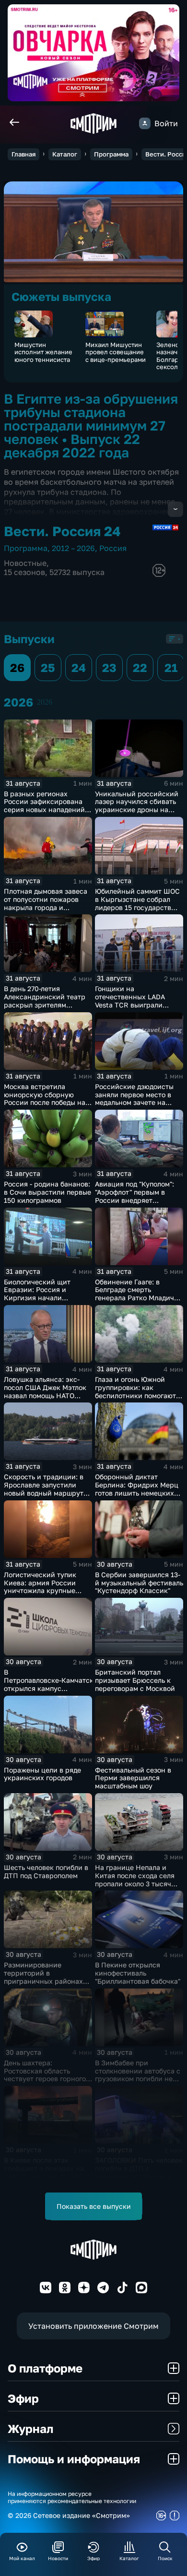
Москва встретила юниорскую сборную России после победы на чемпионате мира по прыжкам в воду (45, 1102)
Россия (113, 548)
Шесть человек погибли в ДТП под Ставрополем (46, 1871)
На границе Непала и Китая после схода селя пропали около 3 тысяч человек (135, 1879)
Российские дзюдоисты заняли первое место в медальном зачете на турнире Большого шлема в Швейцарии (137, 1102)
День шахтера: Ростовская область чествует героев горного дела (45, 2075)
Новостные (25, 563)
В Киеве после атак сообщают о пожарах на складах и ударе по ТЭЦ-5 (47, 2168)
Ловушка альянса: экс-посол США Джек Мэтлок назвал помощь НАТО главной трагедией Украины (45, 1395)
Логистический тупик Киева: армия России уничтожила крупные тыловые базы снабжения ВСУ (47, 1591)
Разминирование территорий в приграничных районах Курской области (43, 1977)
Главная (23, 154)
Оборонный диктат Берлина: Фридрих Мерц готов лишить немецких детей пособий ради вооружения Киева (137, 1493)
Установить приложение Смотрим (93, 2326)
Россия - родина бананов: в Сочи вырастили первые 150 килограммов (47, 1192)
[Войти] (145, 123)
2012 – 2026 (73, 548)
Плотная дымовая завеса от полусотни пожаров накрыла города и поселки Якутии (46, 903)
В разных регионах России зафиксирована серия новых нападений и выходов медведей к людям (47, 810)
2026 (45, 702)
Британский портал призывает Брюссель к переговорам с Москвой (135, 1680)
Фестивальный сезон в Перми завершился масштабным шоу (133, 1778)
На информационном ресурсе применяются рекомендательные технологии (72, 2497)
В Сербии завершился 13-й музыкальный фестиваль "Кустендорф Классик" (139, 1583)
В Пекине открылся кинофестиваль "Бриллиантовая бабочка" (138, 1973)
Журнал (30, 2428)
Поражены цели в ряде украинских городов (42, 1774)
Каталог (65, 154)
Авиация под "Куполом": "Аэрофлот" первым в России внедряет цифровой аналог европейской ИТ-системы (138, 1200)
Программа (111, 154)
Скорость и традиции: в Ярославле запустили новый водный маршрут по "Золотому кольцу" (44, 1489)
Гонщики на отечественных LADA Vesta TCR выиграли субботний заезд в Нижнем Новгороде (130, 1005)
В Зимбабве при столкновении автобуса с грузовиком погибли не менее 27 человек (138, 2075)
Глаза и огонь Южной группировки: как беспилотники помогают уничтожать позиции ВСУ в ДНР (137, 1395)
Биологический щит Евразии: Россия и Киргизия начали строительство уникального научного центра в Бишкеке (41, 1302)
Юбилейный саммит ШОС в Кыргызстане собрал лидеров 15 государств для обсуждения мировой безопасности (138, 907)
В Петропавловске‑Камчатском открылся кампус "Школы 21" (53, 1684)
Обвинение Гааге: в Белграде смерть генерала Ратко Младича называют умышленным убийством (136, 1298)
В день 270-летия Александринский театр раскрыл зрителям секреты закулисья (45, 1000)
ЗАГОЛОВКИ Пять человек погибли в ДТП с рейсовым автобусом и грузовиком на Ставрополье (139, 2176)
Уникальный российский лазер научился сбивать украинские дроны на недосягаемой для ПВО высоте (137, 810)
